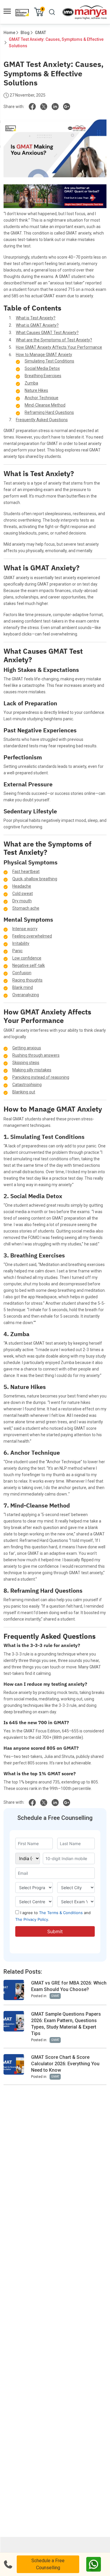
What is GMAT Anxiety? (37, 325)
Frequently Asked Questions (42, 420)
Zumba (31, 383)
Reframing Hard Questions (49, 412)
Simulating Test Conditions (49, 361)
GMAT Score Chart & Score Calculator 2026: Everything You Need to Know (65, 2064)
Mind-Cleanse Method (45, 405)
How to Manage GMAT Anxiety (44, 355)
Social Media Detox (42, 368)
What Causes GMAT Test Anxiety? (47, 333)
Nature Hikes (36, 390)
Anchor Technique (42, 398)
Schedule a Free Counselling (48, 2564)
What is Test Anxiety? (36, 318)
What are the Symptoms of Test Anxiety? (54, 340)
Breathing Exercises (43, 376)
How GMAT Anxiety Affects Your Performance (59, 347)
